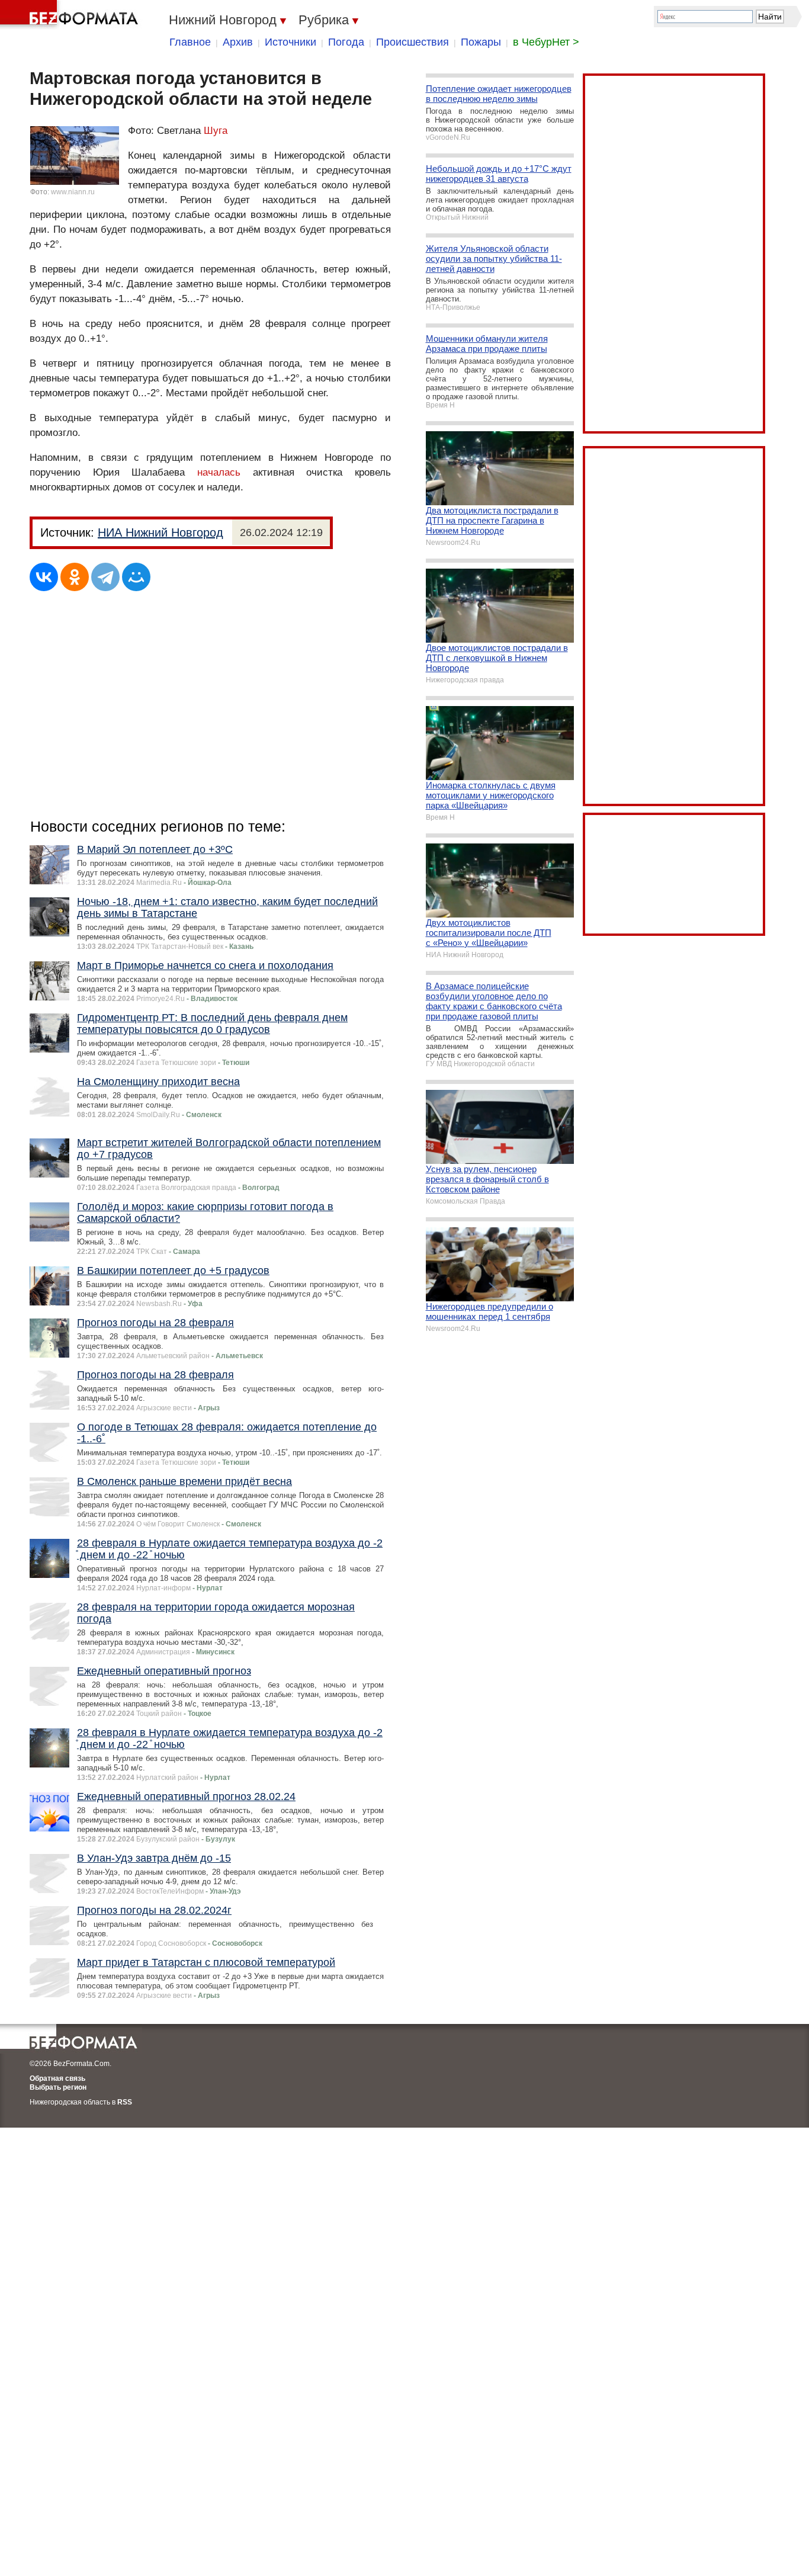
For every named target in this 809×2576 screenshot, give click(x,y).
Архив (238, 42)
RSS (125, 2102)
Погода (346, 42)
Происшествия (412, 42)
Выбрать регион (58, 2087)
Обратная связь (57, 2078)
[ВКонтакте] (44, 577)
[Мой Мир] (136, 577)
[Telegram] (105, 577)
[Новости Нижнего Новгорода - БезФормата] (71, 15)
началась (219, 472)
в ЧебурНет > (546, 42)
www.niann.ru (73, 192)
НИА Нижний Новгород (160, 532)
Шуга (216, 131)
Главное (190, 42)
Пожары (481, 42)
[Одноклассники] (75, 577)
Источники (290, 42)
